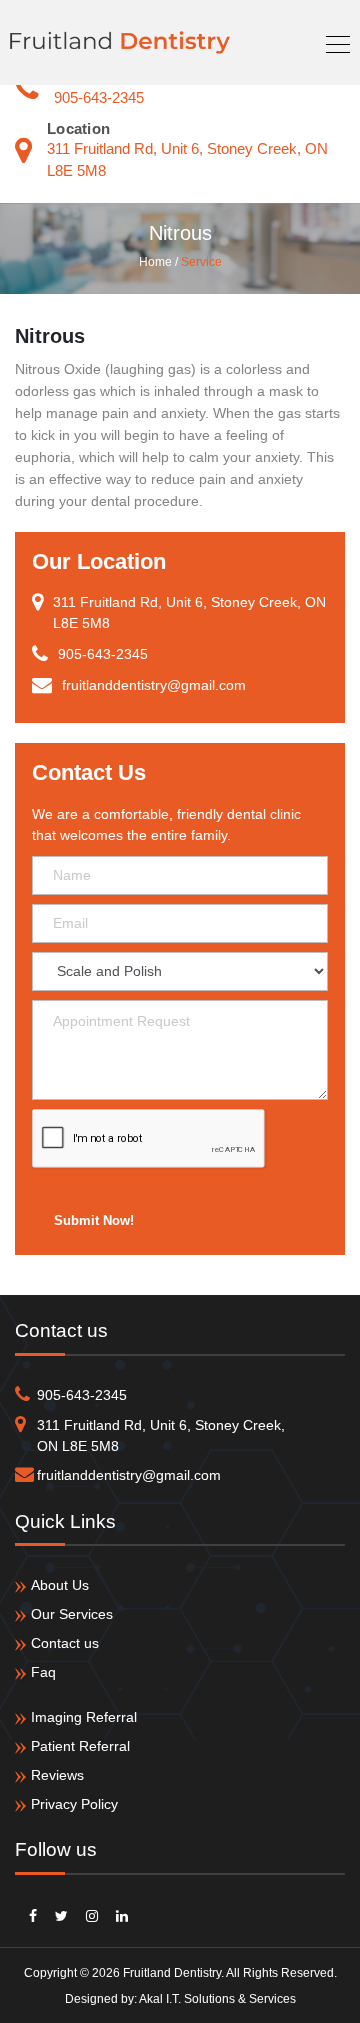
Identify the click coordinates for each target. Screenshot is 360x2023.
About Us (60, 1585)
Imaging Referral (84, 1717)
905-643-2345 (99, 97)
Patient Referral (80, 1746)
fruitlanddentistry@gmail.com (129, 1475)
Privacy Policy (74, 1804)
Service (201, 262)
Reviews (57, 1775)
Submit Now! (94, 1220)
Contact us (65, 1643)
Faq (43, 1672)
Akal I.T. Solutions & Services (217, 1999)
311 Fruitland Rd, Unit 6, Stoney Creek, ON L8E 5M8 (161, 1435)
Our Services (72, 1614)
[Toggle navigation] (332, 42)
